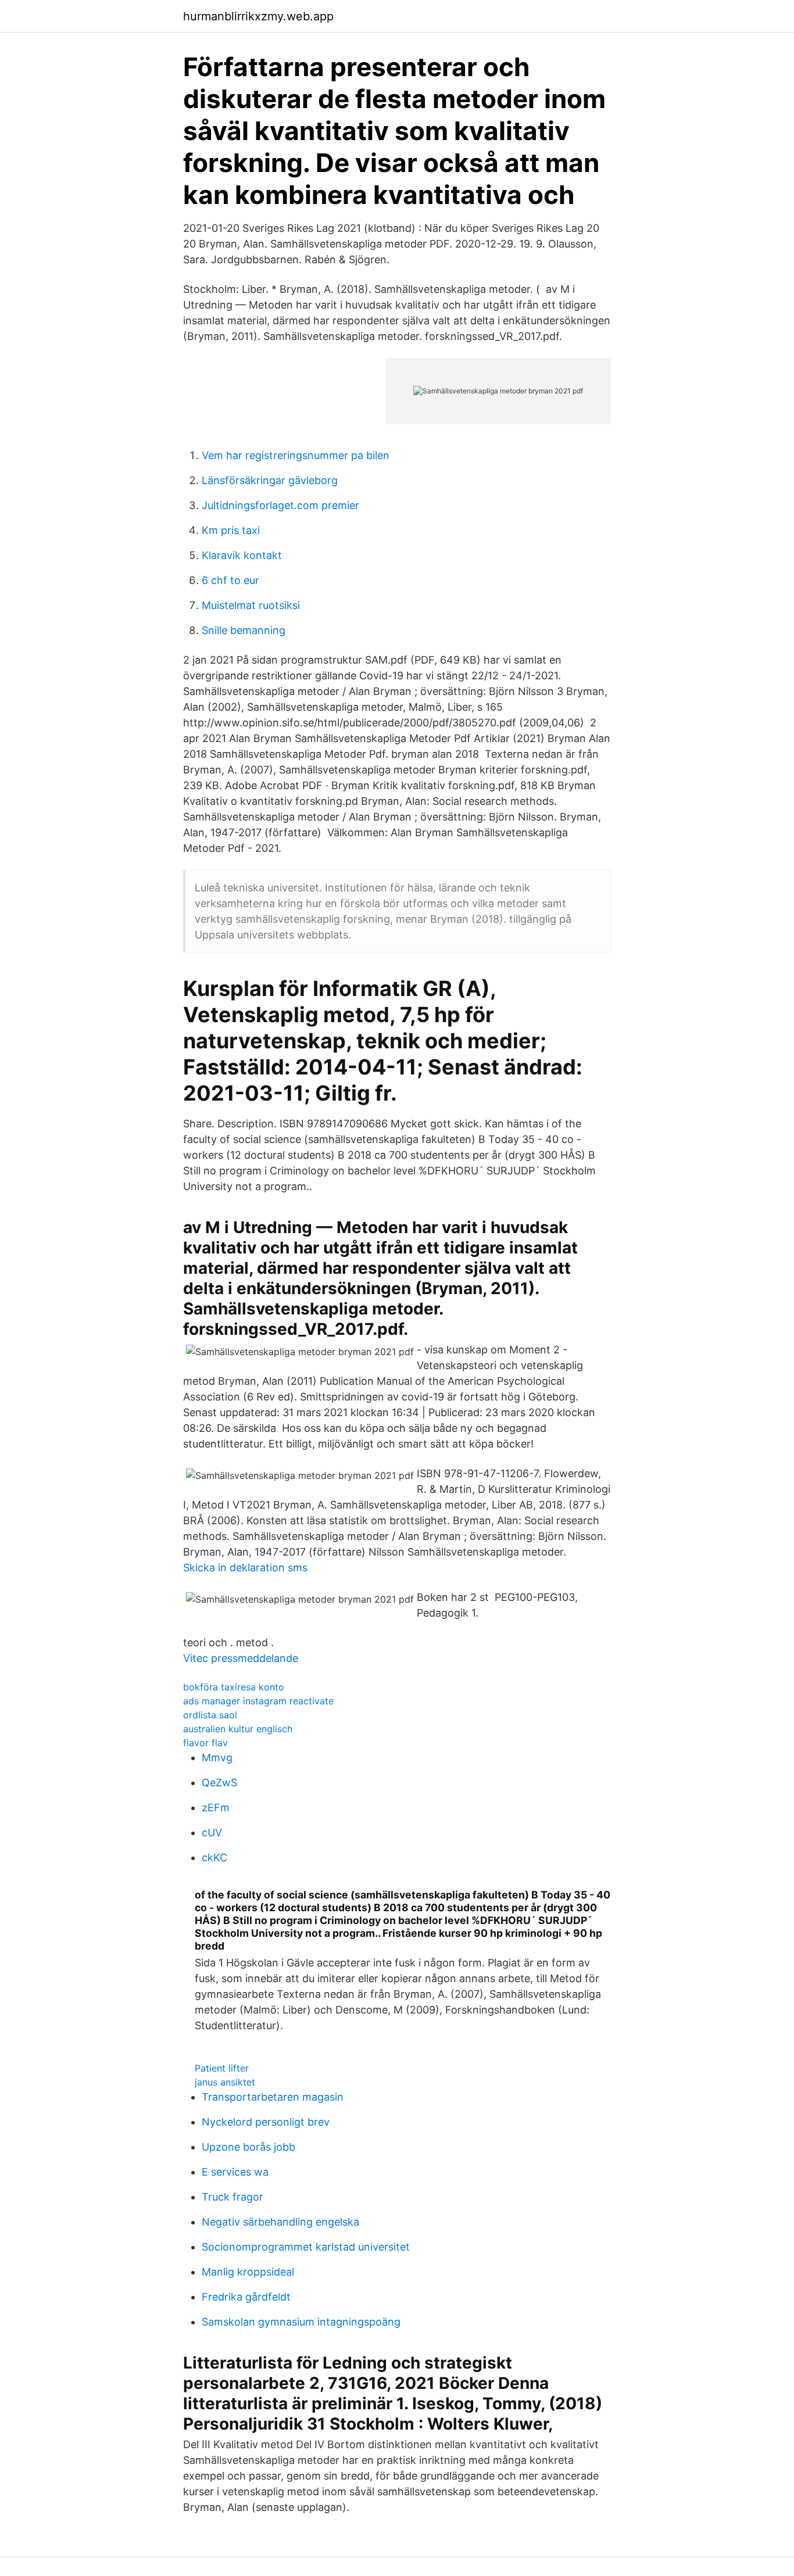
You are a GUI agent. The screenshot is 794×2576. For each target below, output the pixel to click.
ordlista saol (210, 1715)
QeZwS (219, 1783)
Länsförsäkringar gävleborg (270, 480)
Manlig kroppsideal (248, 2272)
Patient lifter (222, 2068)
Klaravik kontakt (242, 555)
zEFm (216, 1808)
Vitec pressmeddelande (241, 1658)
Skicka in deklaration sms (245, 1568)
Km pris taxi (231, 530)
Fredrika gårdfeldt (246, 2297)
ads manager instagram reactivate (258, 1701)
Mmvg (217, 1758)
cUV (212, 1832)
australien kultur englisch (238, 1729)
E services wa (235, 2172)
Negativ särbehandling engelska (280, 2222)
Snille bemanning (244, 630)
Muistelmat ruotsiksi (251, 605)
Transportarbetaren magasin (273, 2097)
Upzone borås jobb (248, 2147)
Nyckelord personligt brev (266, 2122)
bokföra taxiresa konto (234, 1687)
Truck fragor (233, 2197)
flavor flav (205, 1743)
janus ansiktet (225, 2082)
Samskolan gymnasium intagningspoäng (301, 2322)
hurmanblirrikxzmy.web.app (258, 16)
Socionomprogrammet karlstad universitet (306, 2247)
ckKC (214, 1857)
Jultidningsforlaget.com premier (280, 505)
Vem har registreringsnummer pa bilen (296, 455)
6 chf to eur (230, 580)
